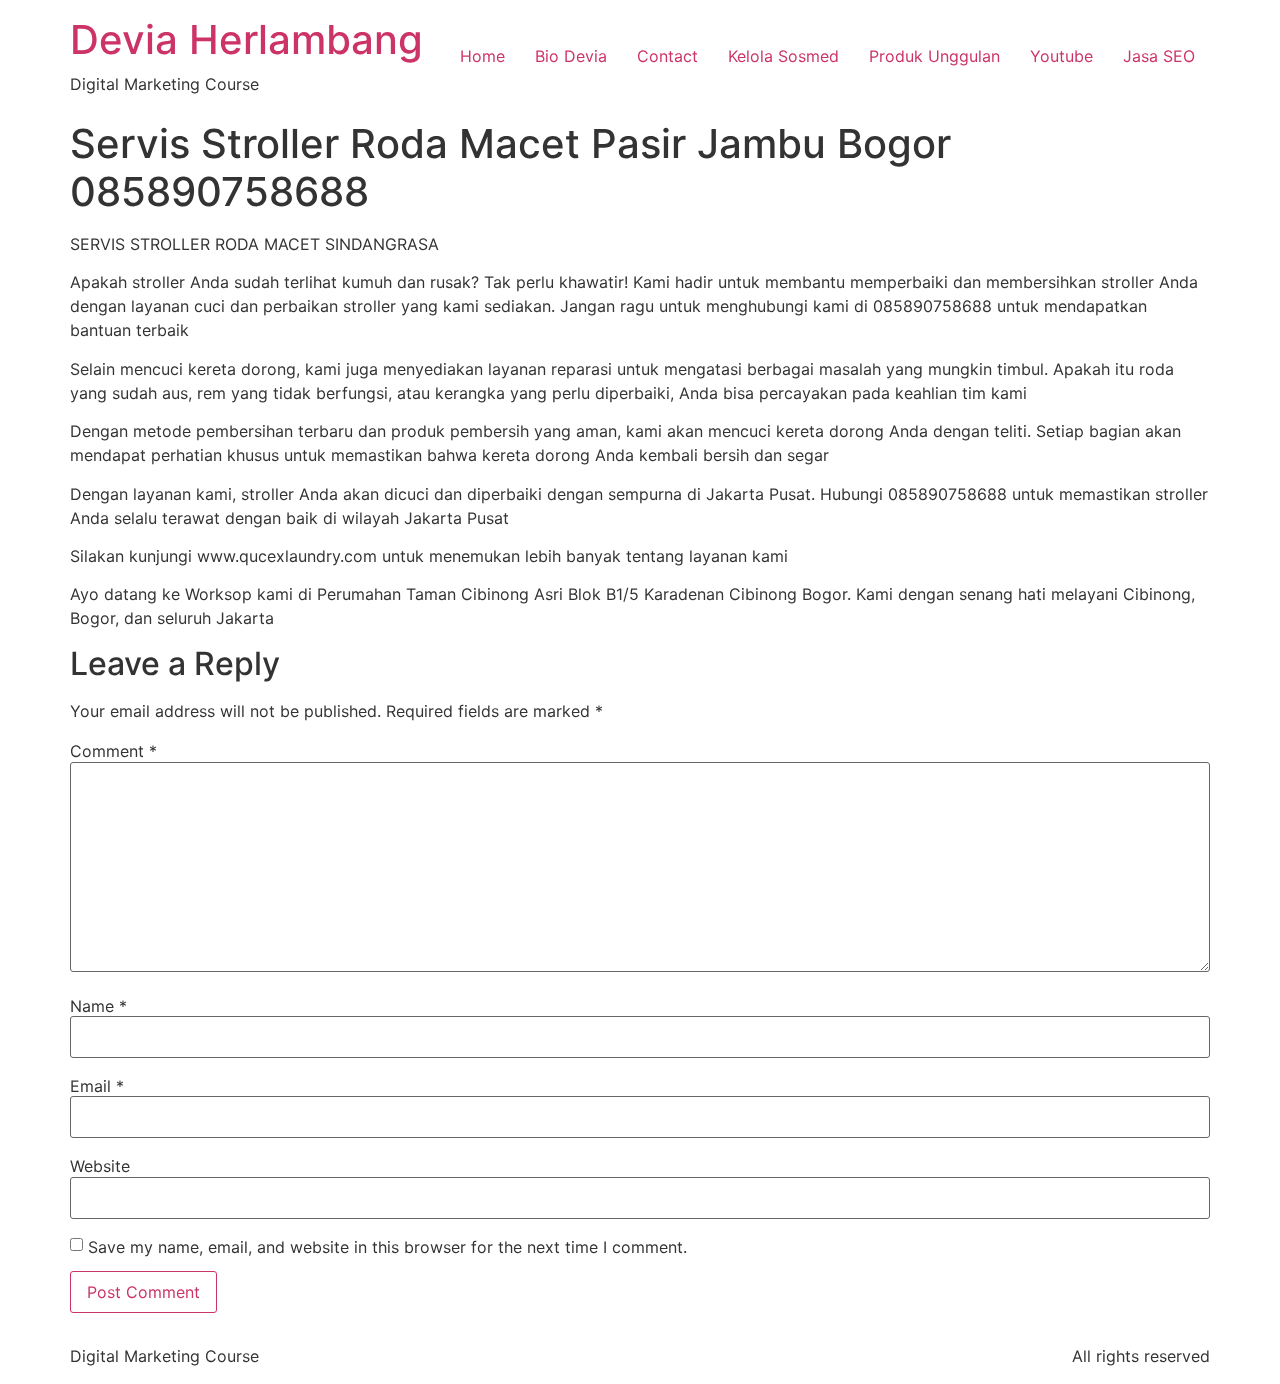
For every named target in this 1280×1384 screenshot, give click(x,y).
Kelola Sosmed (783, 56)
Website (100, 1166)
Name (98, 1006)
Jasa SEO (1159, 56)
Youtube (1061, 56)
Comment (113, 751)
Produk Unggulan (934, 56)
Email (97, 1086)
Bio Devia (571, 56)
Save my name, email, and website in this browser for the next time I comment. (387, 1247)
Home (482, 56)
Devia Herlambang (246, 39)
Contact (667, 56)
